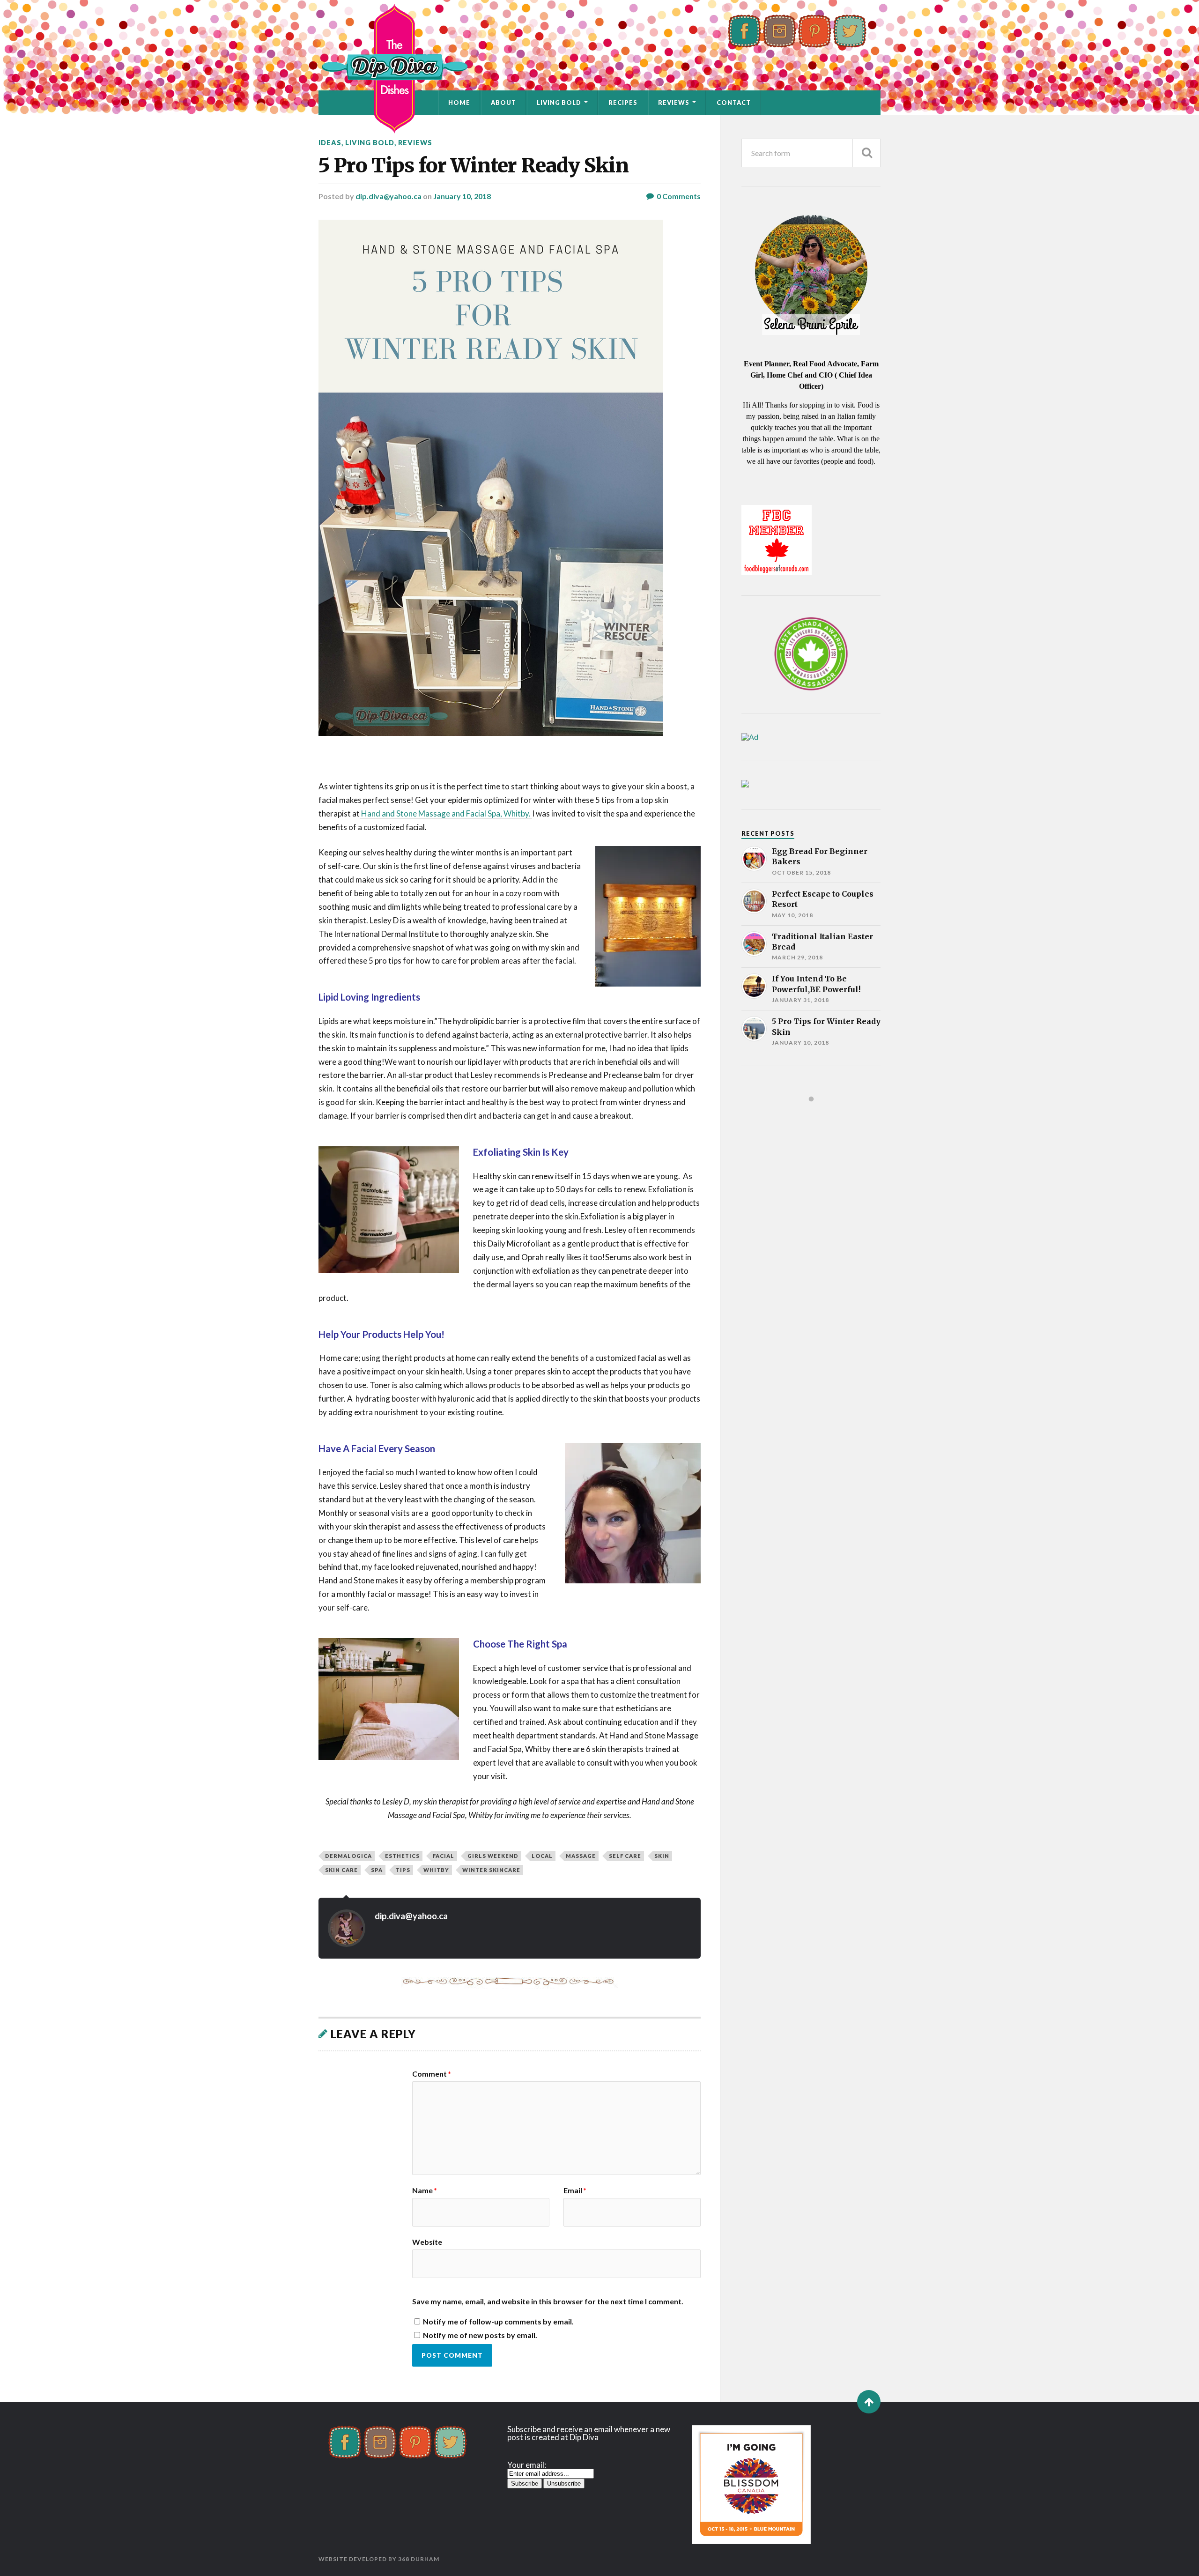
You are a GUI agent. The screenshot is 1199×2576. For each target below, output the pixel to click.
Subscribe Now (547, 1327)
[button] (599, 1244)
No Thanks (652, 1327)
